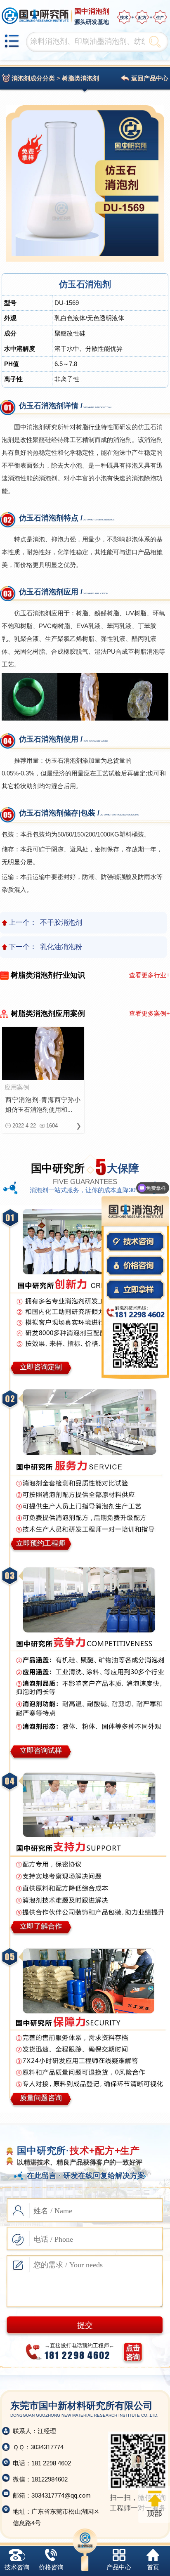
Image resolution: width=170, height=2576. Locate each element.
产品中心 (119, 2567)
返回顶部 (154, 2504)
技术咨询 (17, 2567)
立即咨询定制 (41, 1367)
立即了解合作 (41, 1926)
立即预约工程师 (41, 1543)
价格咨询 (51, 2567)
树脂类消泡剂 (80, 78)
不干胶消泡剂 (61, 923)
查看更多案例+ (150, 1013)
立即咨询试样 (41, 1750)
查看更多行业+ (150, 975)
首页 (153, 2567)
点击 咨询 (133, 2353)
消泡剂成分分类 (33, 78)
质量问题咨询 (41, 2098)
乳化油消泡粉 (61, 947)
